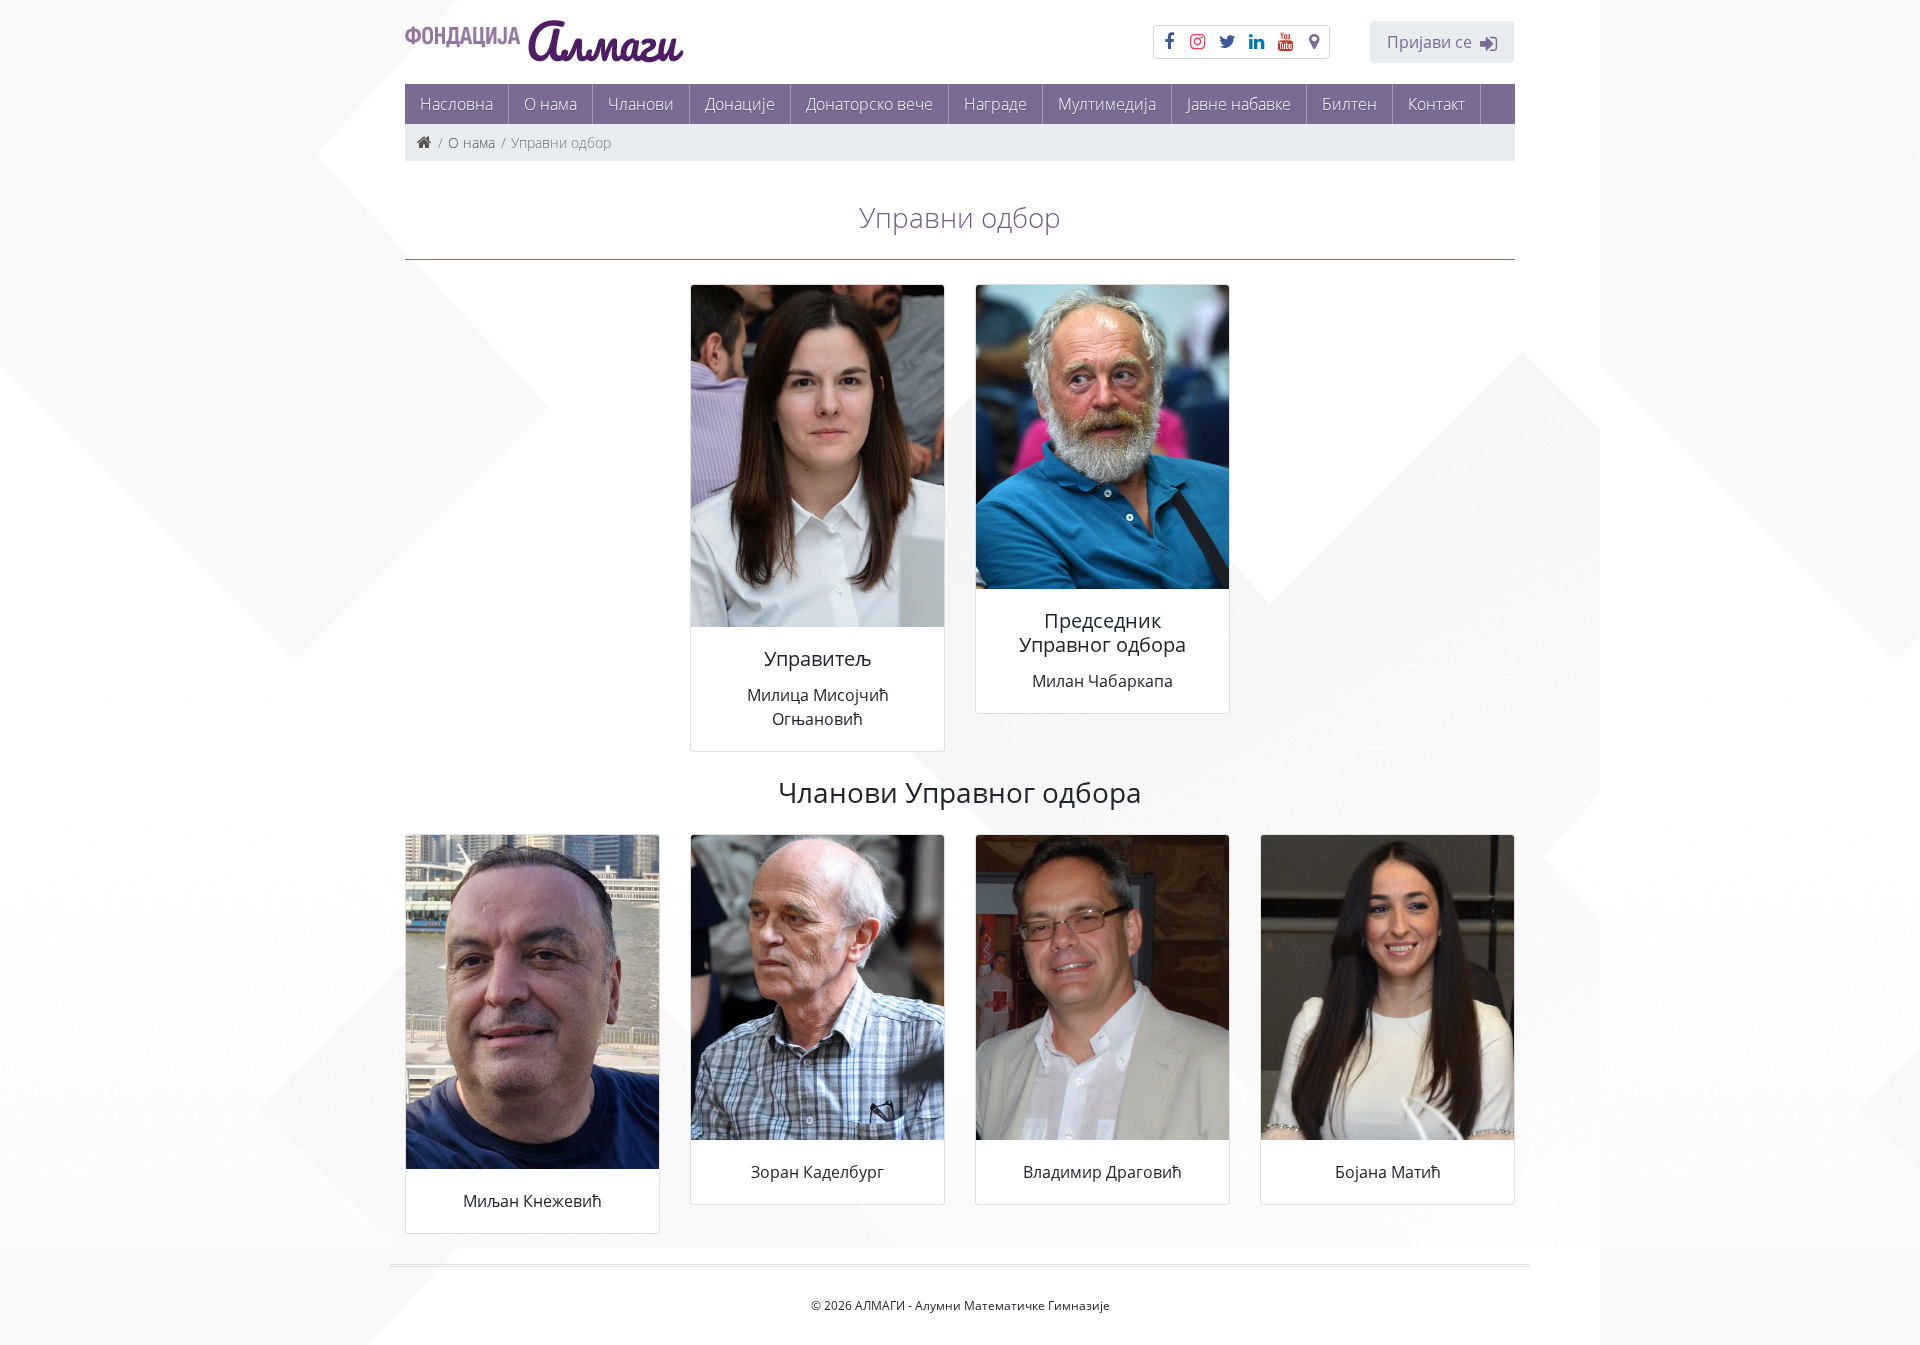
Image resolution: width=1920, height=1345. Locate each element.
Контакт (1436, 104)
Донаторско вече (869, 104)
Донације (740, 104)
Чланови (641, 104)
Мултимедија (1107, 104)
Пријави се (1429, 42)
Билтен (1349, 104)
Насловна (456, 104)
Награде (995, 104)
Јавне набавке (1239, 104)
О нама (550, 104)
